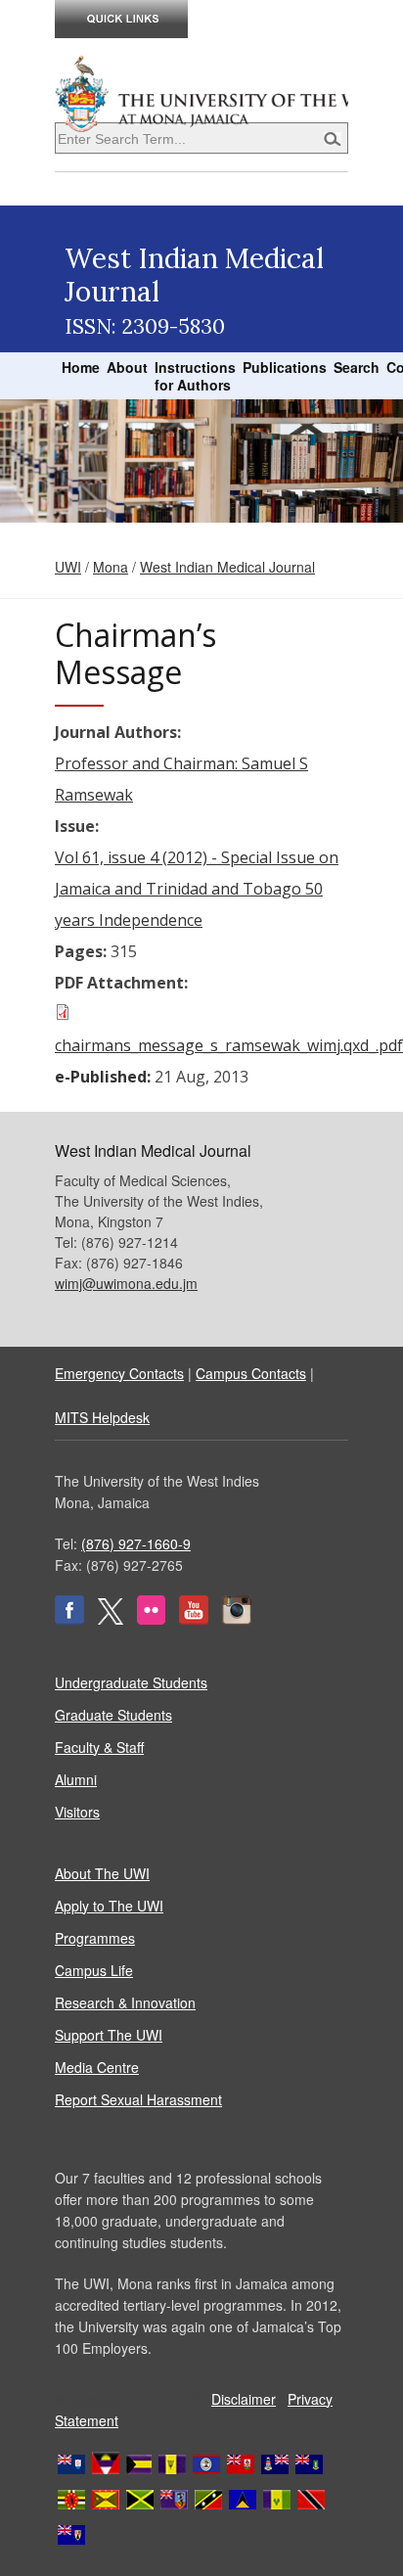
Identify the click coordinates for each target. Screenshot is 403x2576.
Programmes (95, 1938)
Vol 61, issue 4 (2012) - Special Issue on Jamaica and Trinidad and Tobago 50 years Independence (197, 889)
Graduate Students (113, 1715)
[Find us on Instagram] (237, 1619)
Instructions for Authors (195, 376)
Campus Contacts (251, 1373)
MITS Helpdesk (102, 1417)
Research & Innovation (125, 2002)
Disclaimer (244, 2399)
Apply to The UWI (109, 1906)
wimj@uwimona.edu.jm (126, 1283)
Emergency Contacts (119, 1373)
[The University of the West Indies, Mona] (201, 92)
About (127, 367)
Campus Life (94, 1970)
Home (81, 367)
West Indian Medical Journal (227, 567)
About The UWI (102, 1873)
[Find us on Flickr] (151, 1619)
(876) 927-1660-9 (136, 1543)
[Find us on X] (111, 1619)
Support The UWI (109, 2035)
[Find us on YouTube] (194, 1619)
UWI (68, 567)
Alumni (76, 1779)
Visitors (77, 1812)
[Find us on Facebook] (69, 1619)
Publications (285, 367)
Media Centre (97, 2067)
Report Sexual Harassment (138, 2099)
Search (357, 367)
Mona (111, 567)
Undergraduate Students (131, 1682)
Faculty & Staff (99, 1747)
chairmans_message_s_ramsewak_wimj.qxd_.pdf (229, 1045)
